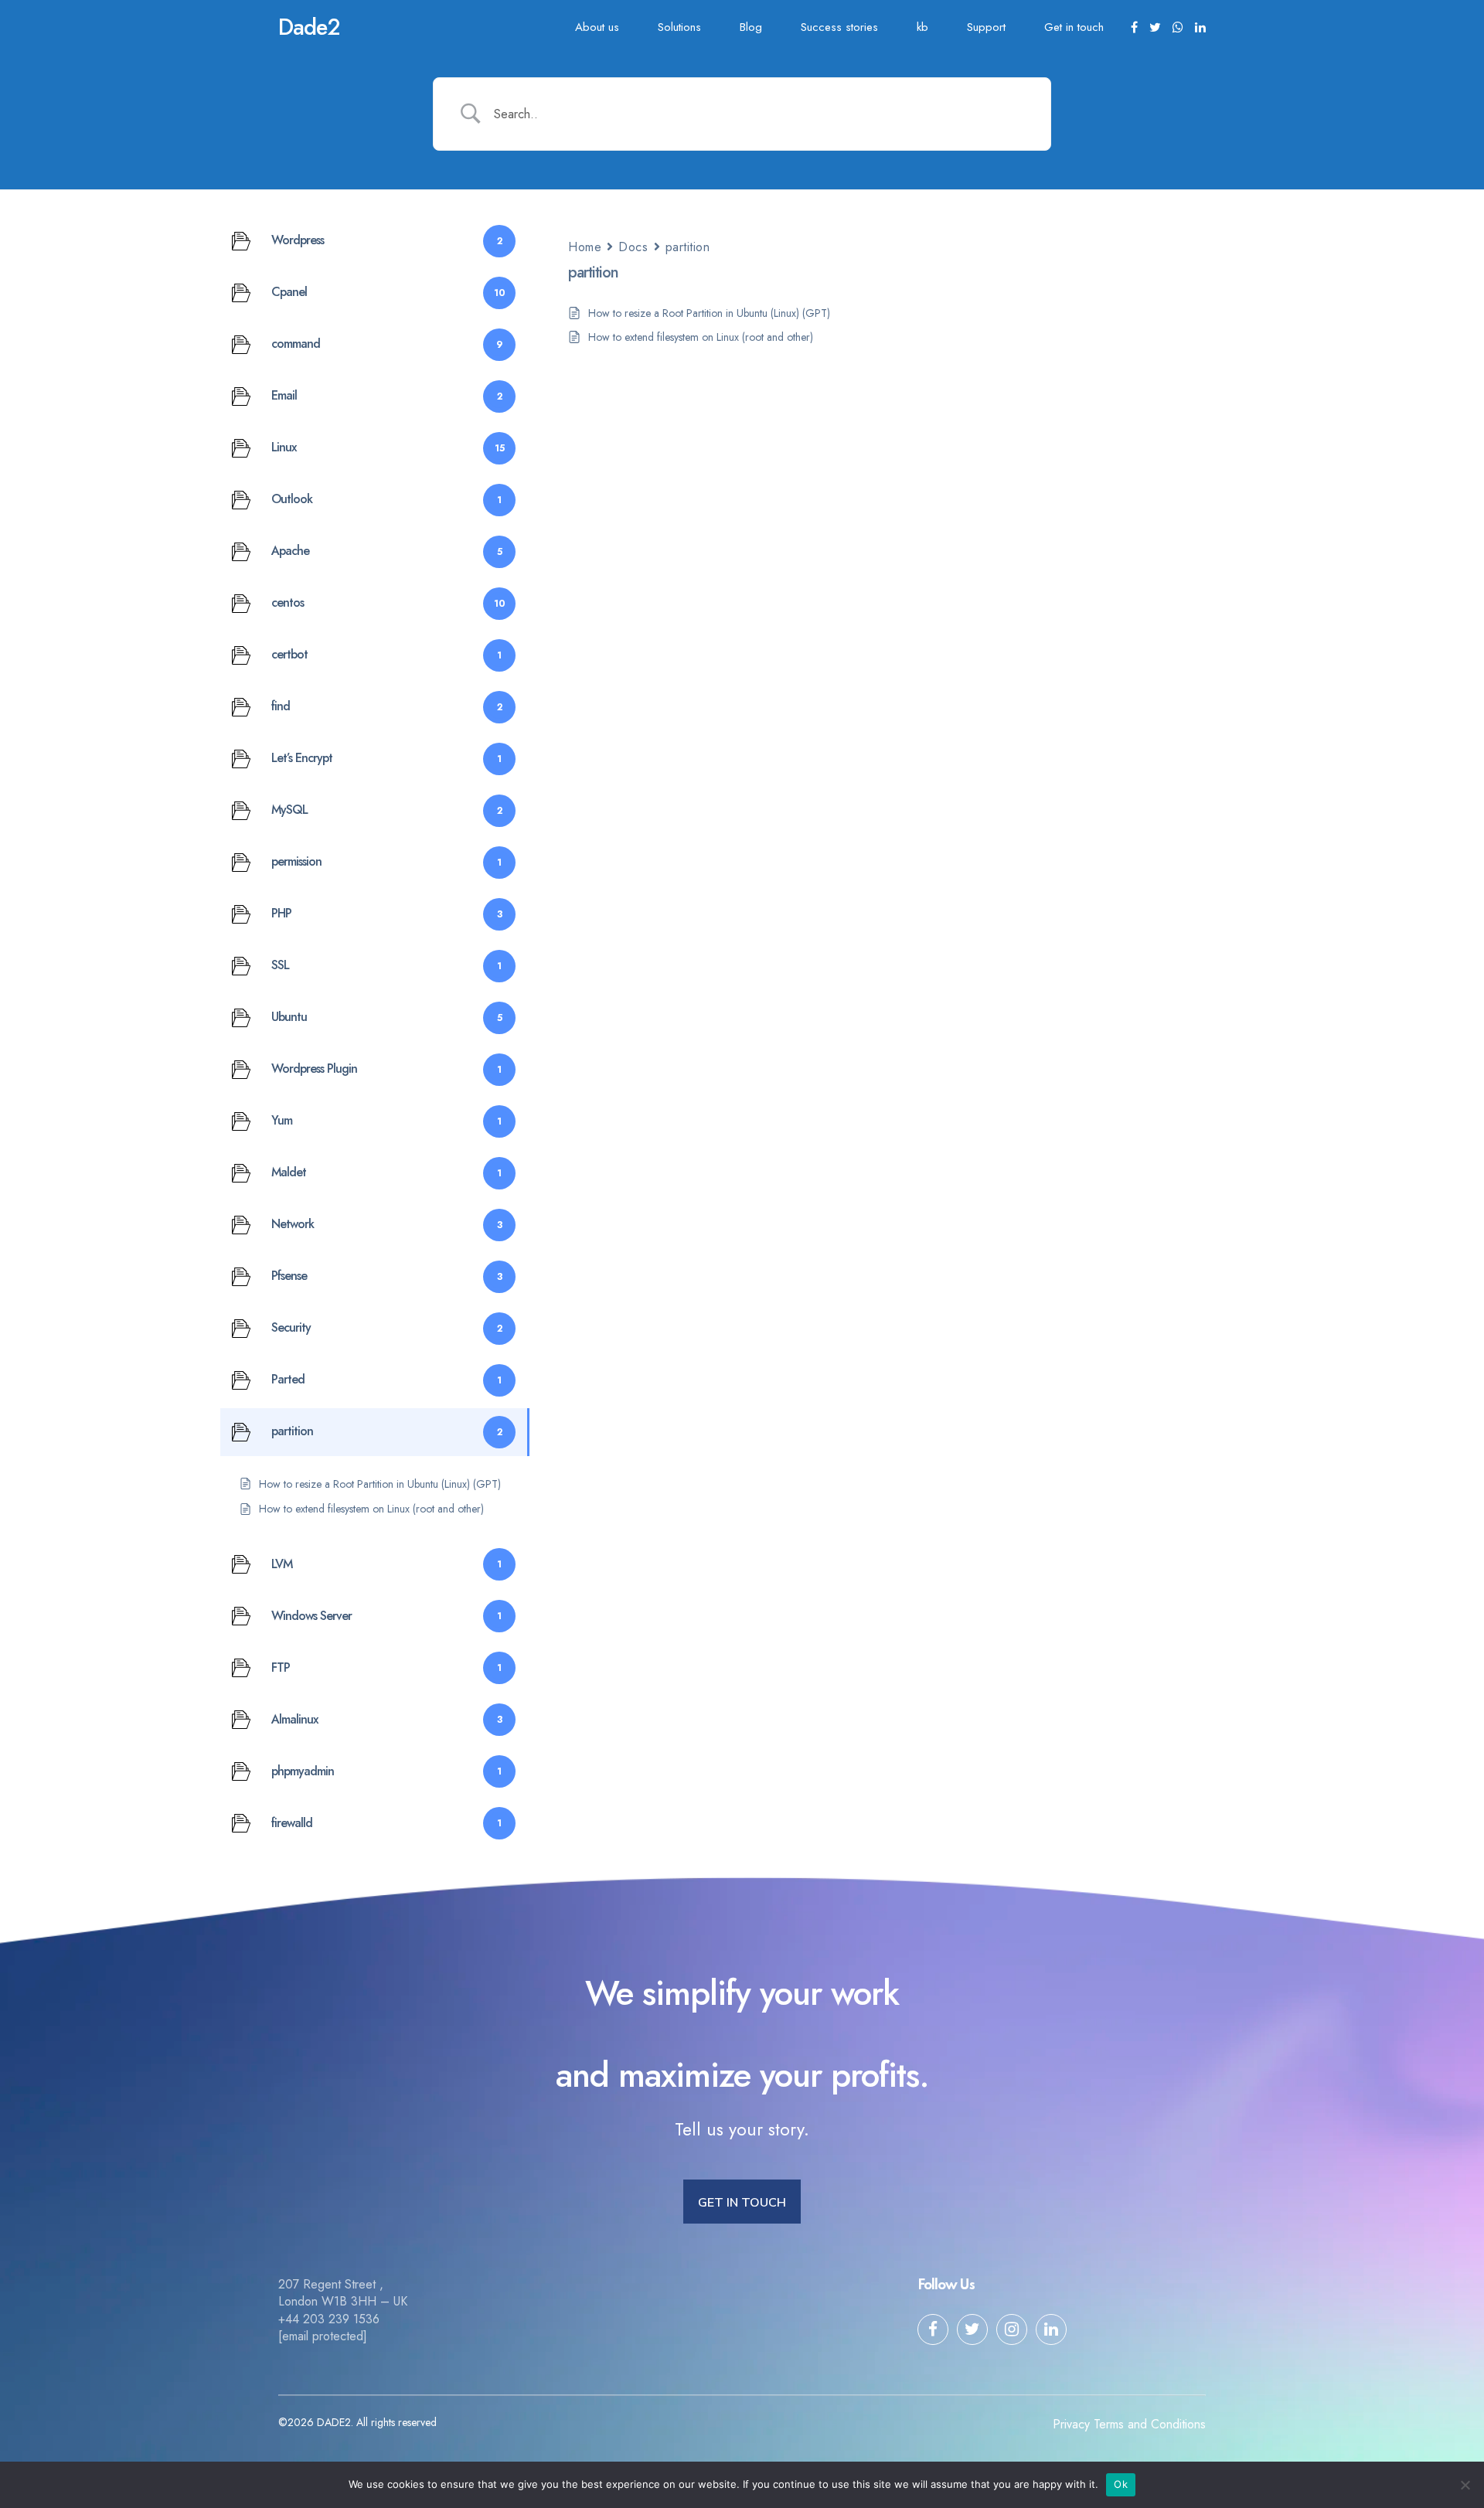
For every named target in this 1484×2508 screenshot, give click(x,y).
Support (986, 27)
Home (585, 247)
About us (597, 27)
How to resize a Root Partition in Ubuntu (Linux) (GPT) (709, 313)
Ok (1121, 2484)
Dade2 (309, 27)
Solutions (679, 27)
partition (688, 247)
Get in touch (1074, 27)
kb (922, 27)
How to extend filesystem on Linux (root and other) (701, 337)
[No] (1465, 2485)
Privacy (1071, 2424)
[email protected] (323, 2336)
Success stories (839, 27)
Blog (751, 27)
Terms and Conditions (1150, 2424)
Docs (633, 247)
